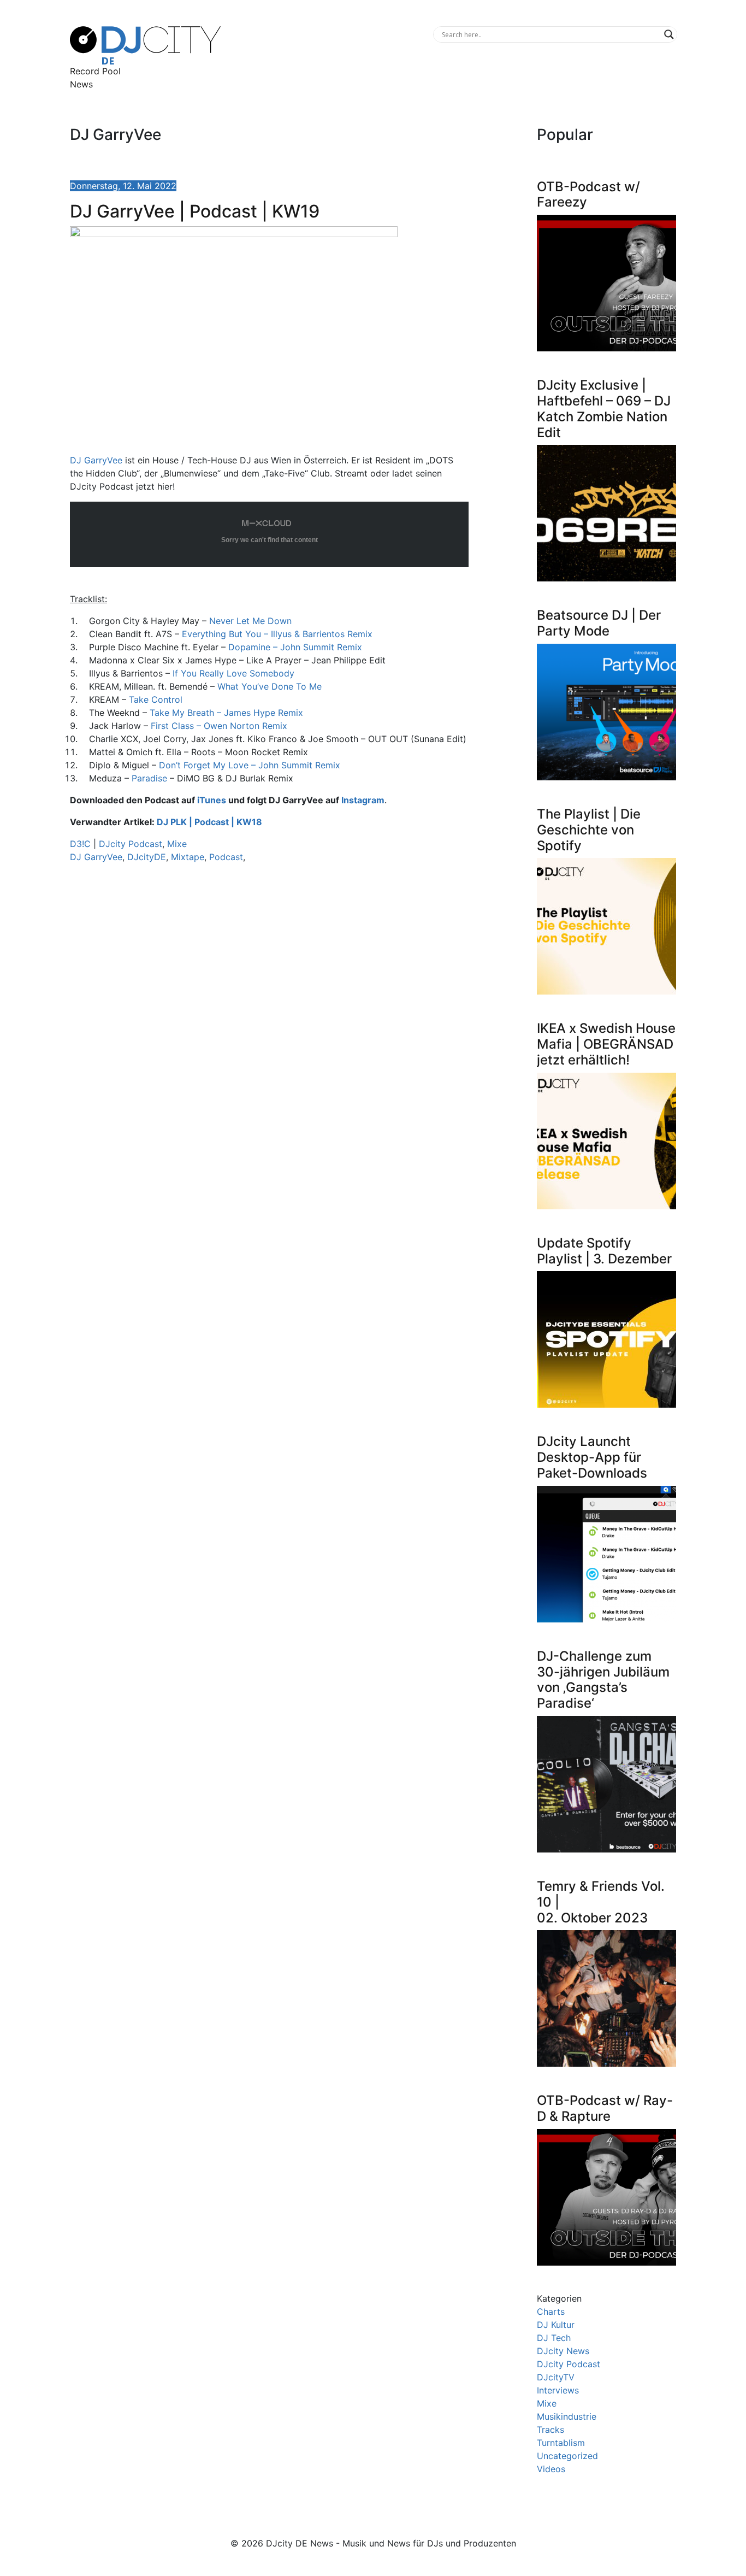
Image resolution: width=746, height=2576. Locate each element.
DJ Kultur (556, 2325)
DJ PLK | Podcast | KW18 (209, 822)
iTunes (212, 800)
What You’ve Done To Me (270, 686)
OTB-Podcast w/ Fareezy (588, 195)
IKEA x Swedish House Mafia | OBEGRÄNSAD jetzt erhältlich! (606, 1044)
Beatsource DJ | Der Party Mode (599, 623)
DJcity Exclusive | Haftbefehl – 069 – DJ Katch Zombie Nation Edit (604, 408)
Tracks (550, 2430)
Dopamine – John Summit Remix (295, 647)
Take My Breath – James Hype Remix (226, 713)
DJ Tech (554, 2338)
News (81, 84)
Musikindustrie (567, 2416)
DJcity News (563, 2351)
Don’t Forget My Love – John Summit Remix (250, 765)
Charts (551, 2312)
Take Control (156, 699)
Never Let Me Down (250, 621)
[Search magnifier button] (669, 34)
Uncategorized (567, 2456)
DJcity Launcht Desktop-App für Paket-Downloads (592, 1457)
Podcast (226, 857)
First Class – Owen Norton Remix (219, 726)
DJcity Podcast (131, 844)
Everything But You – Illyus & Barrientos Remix (277, 634)
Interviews (558, 2390)
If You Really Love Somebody (233, 673)
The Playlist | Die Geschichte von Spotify (589, 830)
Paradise (149, 778)
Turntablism (561, 2443)
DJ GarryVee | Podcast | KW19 (195, 211)
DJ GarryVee (96, 460)
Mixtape (188, 857)
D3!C (80, 844)
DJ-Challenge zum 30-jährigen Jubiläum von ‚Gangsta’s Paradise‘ (603, 1680)
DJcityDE (147, 857)
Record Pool (95, 71)
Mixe (177, 844)
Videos (551, 2469)
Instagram (363, 800)
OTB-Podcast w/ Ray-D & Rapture (605, 2108)
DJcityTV (556, 2377)
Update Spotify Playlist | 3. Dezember (604, 1251)
